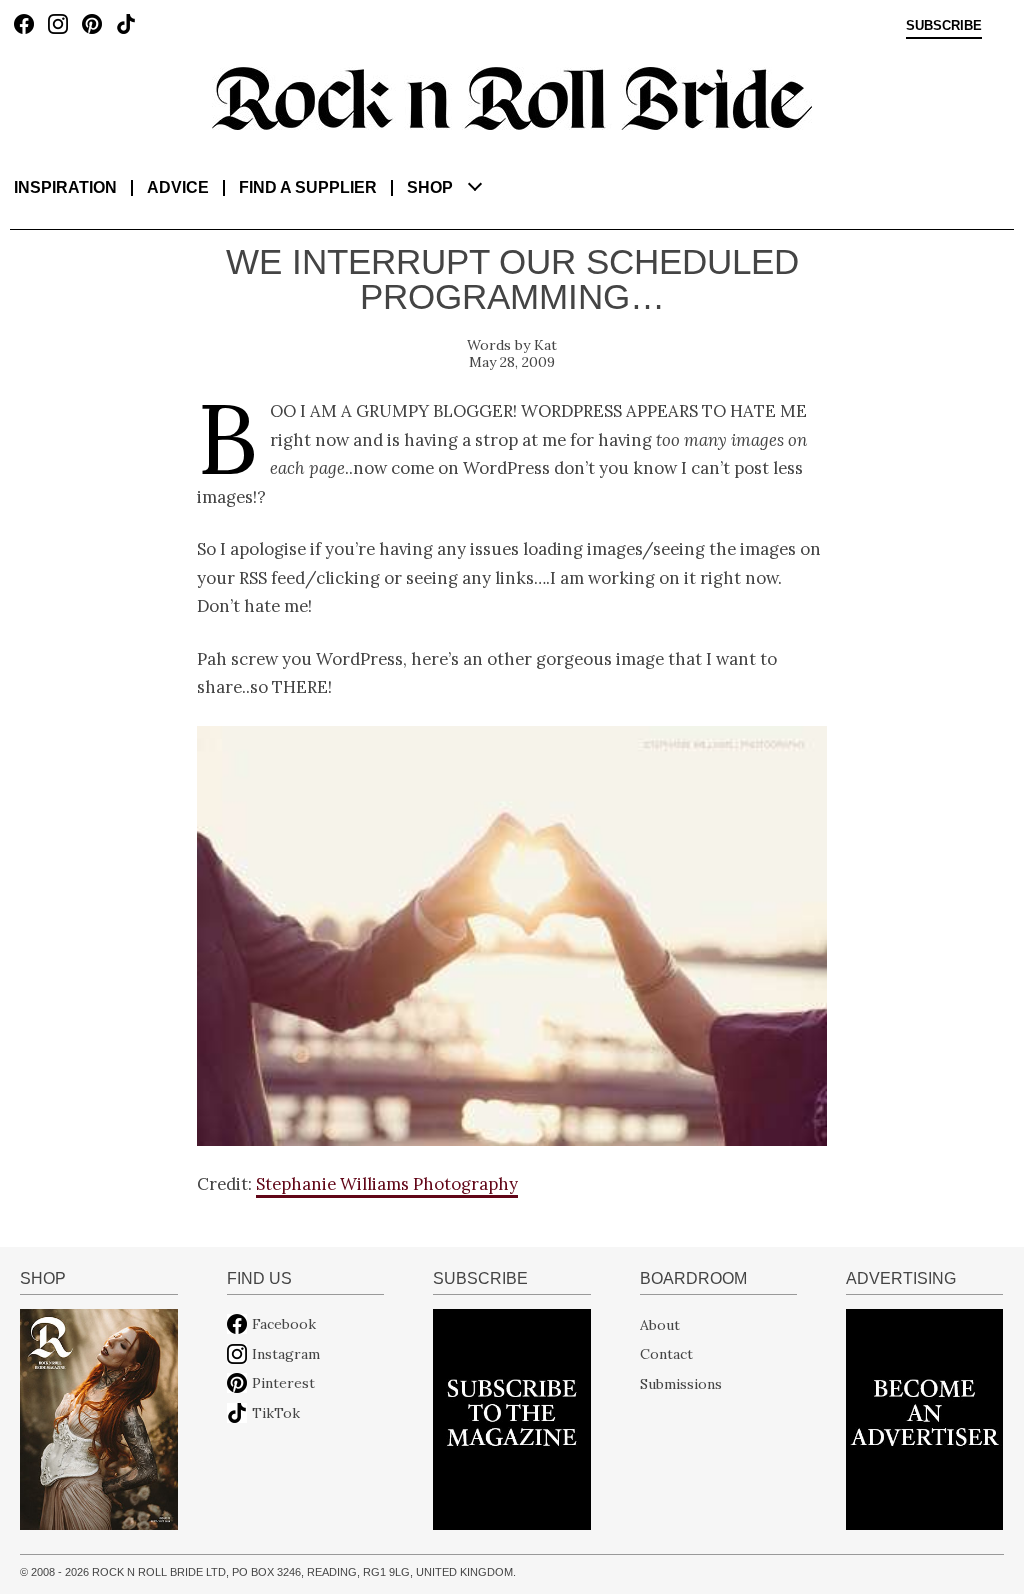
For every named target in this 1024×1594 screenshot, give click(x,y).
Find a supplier (308, 187)
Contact (666, 1354)
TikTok (276, 1413)
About (660, 1324)
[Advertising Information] (924, 1418)
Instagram (286, 1354)
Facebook (284, 1324)
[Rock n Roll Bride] (512, 97)
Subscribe (944, 26)
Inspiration (65, 187)
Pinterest (283, 1383)
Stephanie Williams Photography (387, 1184)
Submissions (681, 1383)
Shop (430, 187)
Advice (178, 187)
